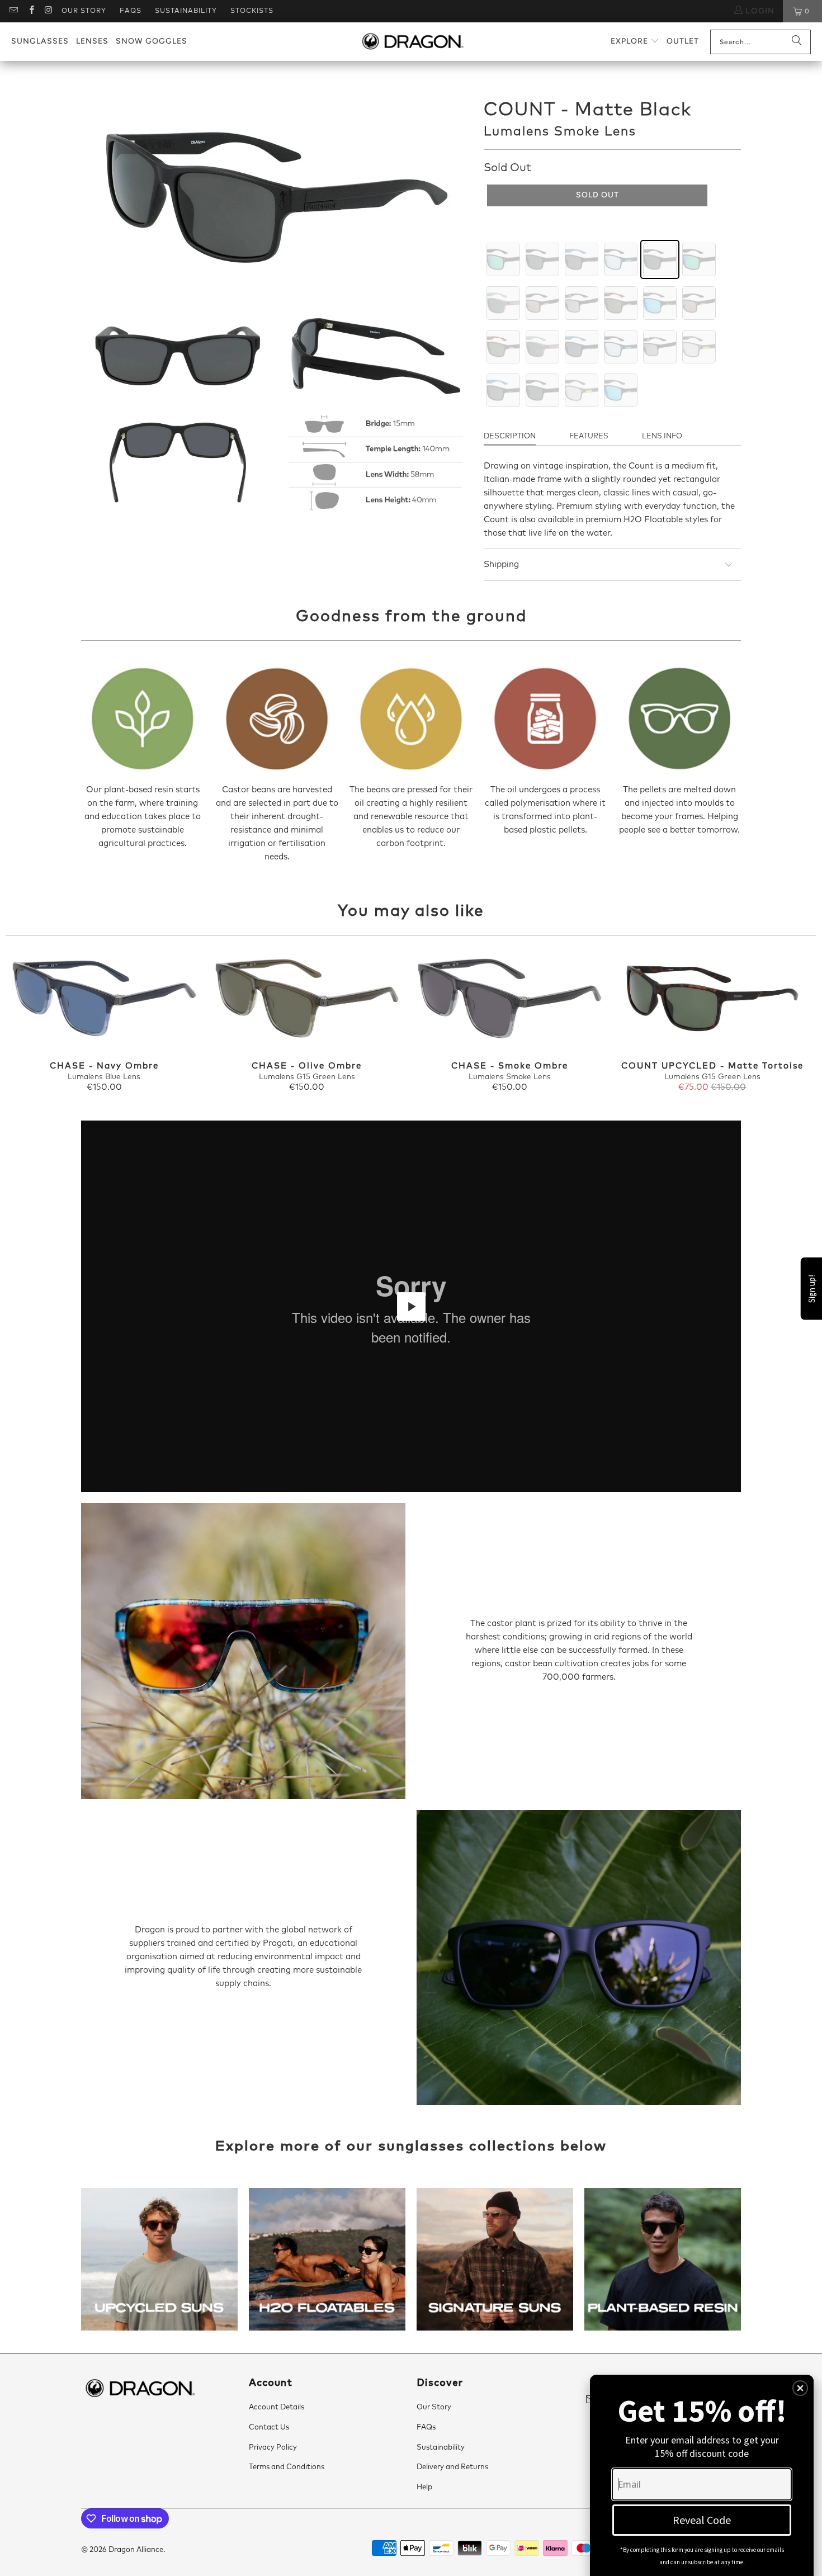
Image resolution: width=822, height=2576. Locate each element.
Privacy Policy (273, 2448)
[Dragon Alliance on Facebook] (30, 11)
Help (424, 2487)
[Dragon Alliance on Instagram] (48, 11)
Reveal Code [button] (702, 2520)
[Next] (797, 1022)
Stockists (252, 11)
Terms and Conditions (287, 2467)
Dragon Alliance (136, 2550)
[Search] (797, 42)
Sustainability (186, 11)
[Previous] (25, 1022)
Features (589, 436)
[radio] (503, 259)
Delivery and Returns (452, 2467)
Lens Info (662, 436)
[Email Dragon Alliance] (13, 11)
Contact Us (269, 2428)
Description (510, 436)
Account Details (277, 2407)
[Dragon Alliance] (412, 42)
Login (759, 11)
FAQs (131, 11)
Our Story (84, 11)
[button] (635, 42)
